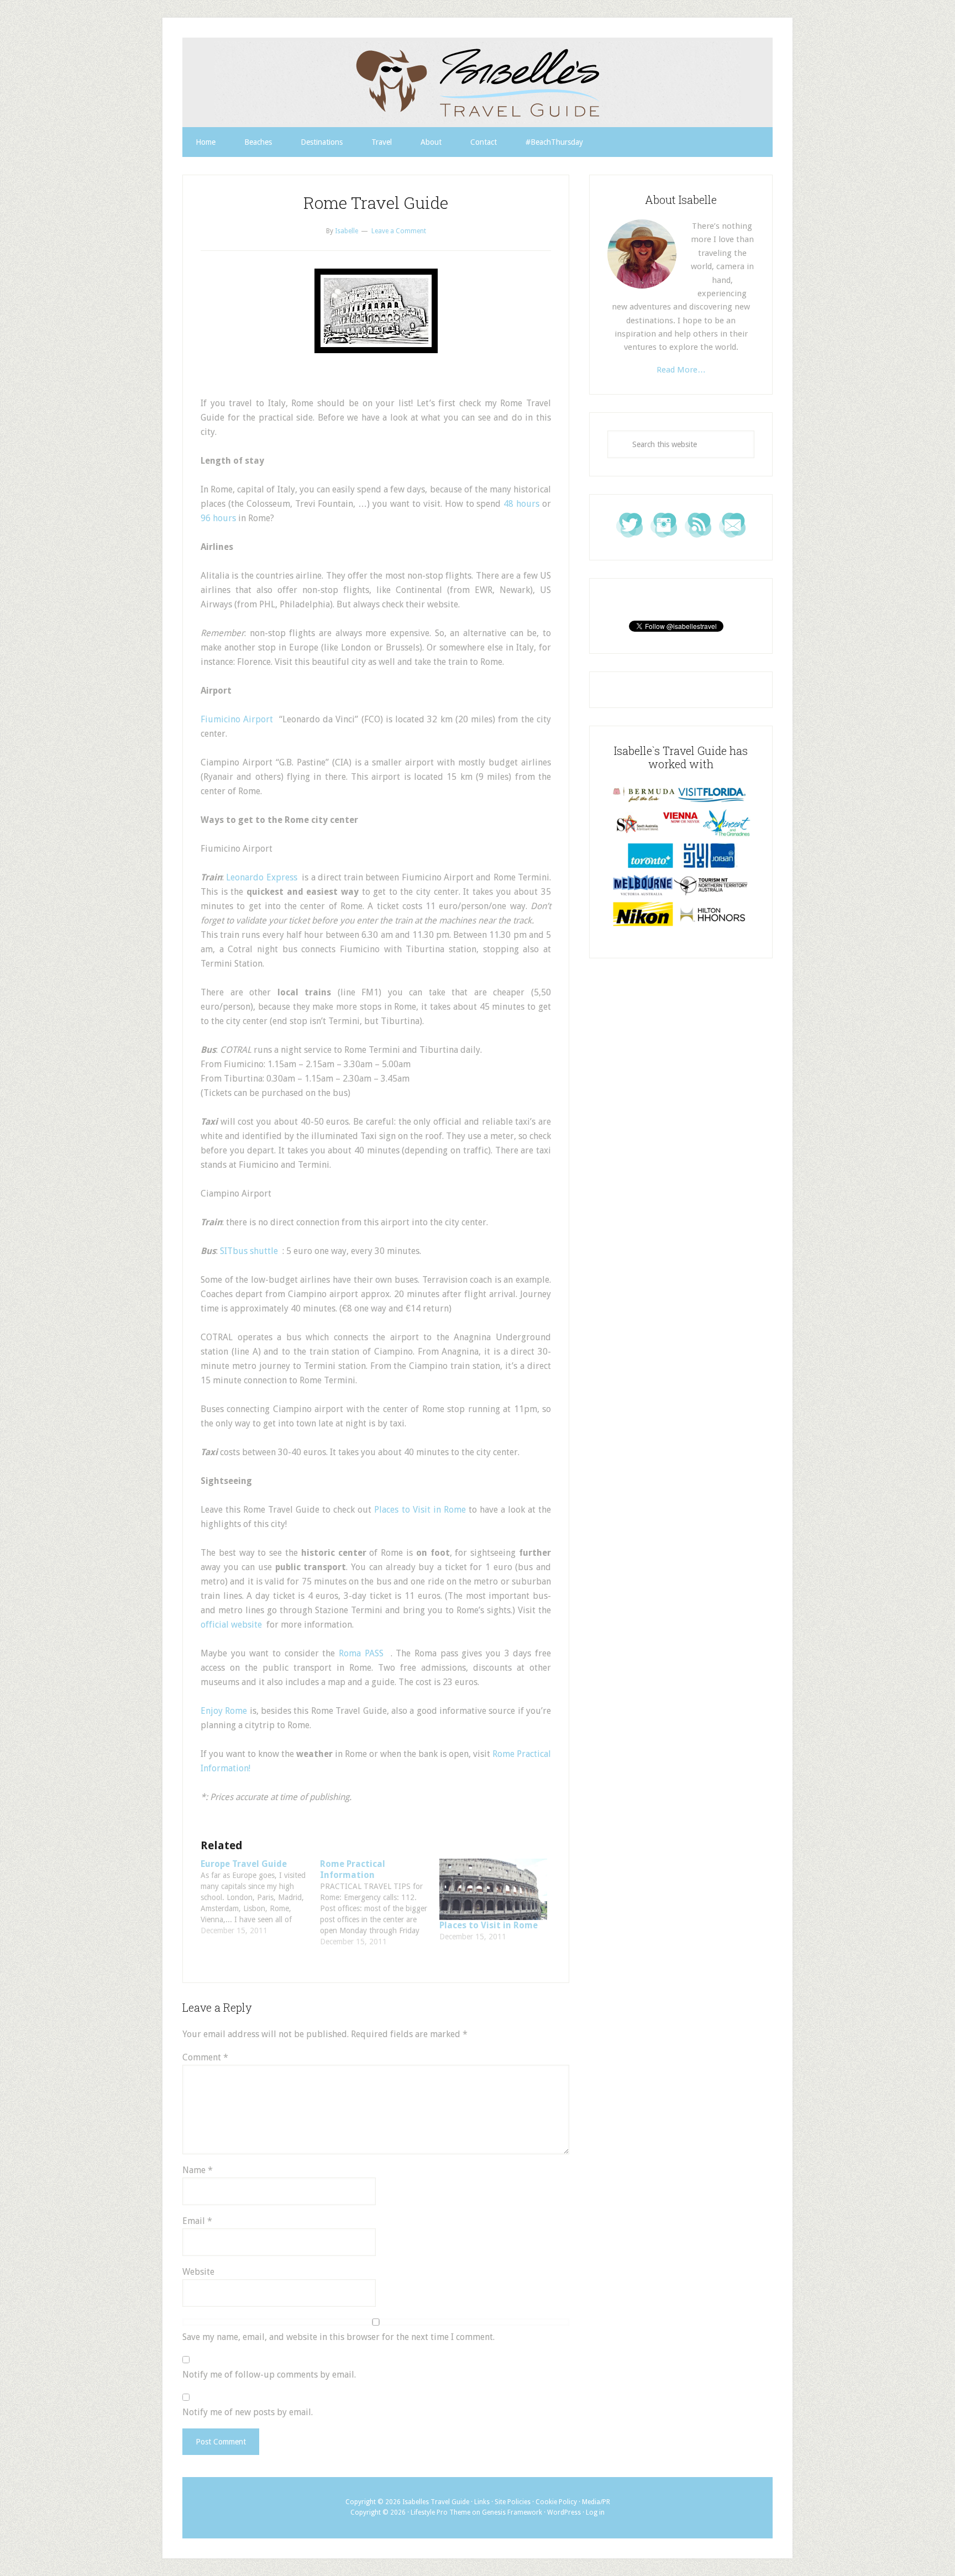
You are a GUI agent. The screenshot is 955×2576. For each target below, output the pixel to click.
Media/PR (596, 2502)
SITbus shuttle (249, 1251)
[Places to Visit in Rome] (494, 1890)
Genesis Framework (512, 2512)
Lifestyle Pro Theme (440, 2512)
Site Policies (513, 2502)
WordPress (564, 2512)
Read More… (681, 370)
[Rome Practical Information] (380, 1903)
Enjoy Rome (224, 1711)
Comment (205, 2057)
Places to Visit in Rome (420, 1510)
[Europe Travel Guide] (260, 1897)
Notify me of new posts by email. (248, 2412)
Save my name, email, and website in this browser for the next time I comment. (339, 2337)
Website (198, 2272)
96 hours (218, 518)
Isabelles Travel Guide (478, 82)
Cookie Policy (556, 2502)
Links (482, 2502)
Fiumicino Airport (237, 719)
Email (197, 2221)
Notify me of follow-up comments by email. (269, 2375)
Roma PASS (361, 1653)
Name (198, 2170)
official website (231, 1625)
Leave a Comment (399, 231)
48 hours (521, 504)
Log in (595, 2512)
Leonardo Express (261, 877)
